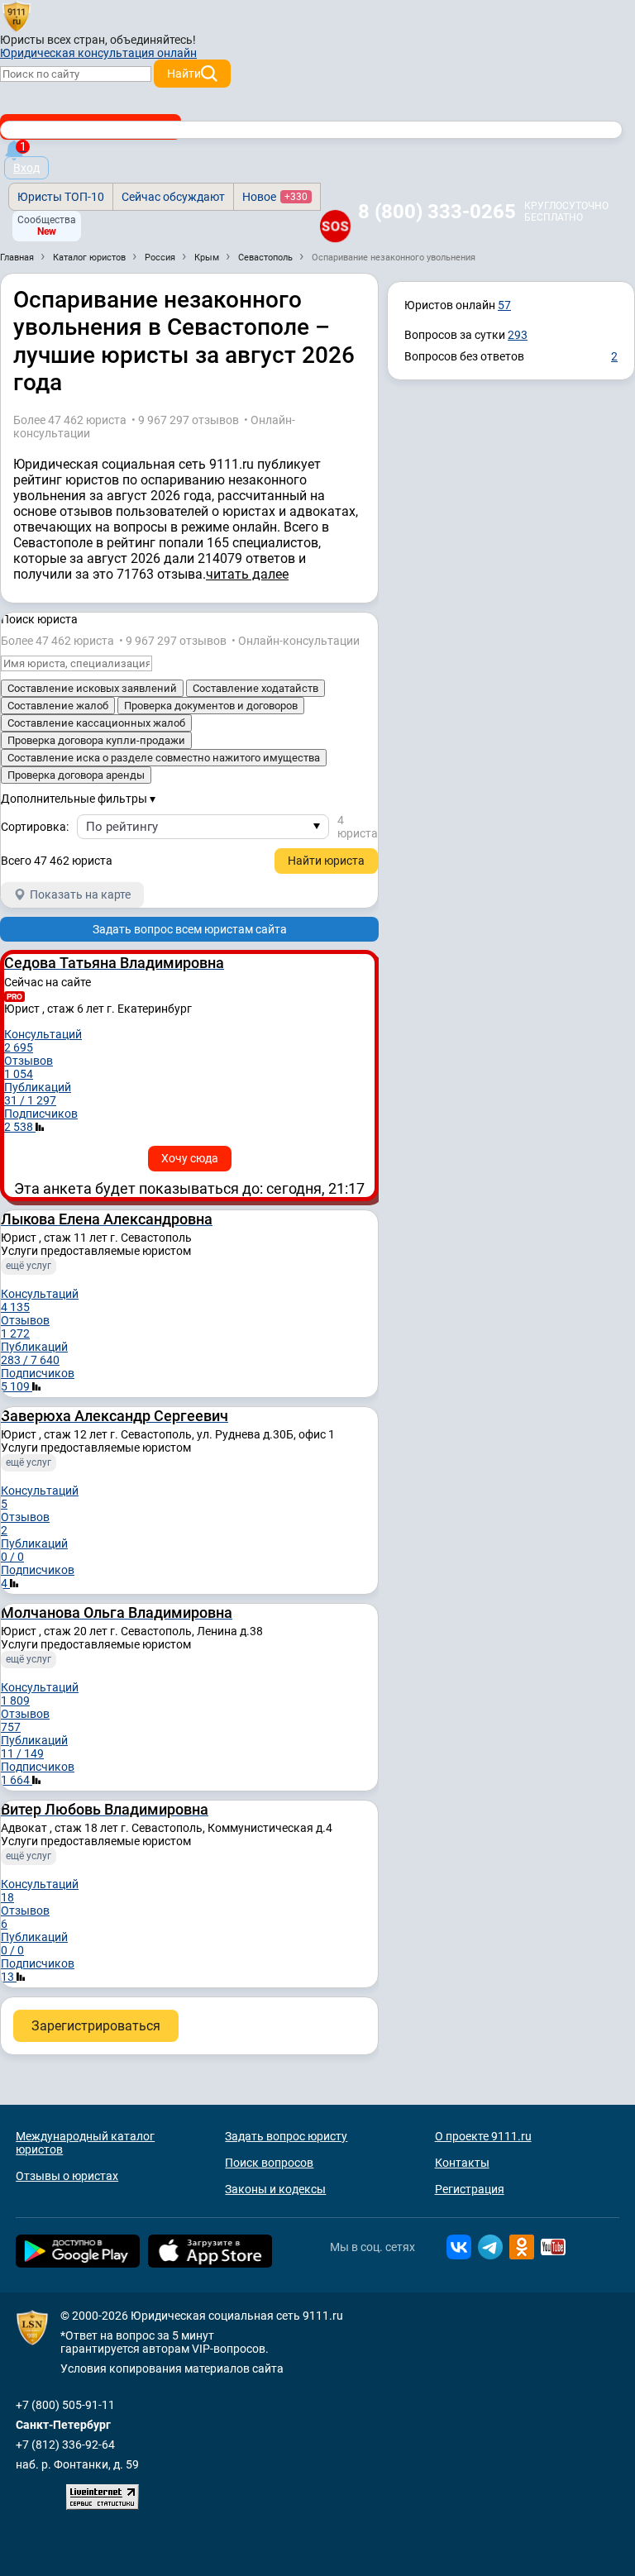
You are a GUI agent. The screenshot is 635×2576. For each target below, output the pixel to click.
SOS (335, 226)
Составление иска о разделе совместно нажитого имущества (164, 758)
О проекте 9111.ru (483, 2136)
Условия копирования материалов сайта (172, 2368)
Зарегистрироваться (96, 2026)
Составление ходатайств (255, 688)
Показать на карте (80, 894)
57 (504, 305)
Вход (26, 168)
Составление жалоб (58, 706)
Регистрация (470, 2189)
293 (518, 335)
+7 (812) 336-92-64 (65, 2445)
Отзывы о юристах (67, 2176)
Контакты (462, 2163)
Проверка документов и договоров (211, 706)
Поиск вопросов (269, 2163)
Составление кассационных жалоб (96, 723)
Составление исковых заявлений (92, 688)
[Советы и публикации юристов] (17, 16)
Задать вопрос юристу (286, 2136)
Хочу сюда (190, 1158)
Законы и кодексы (275, 2189)
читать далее (247, 574)
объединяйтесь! (153, 40)
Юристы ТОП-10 (61, 197)
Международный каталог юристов (85, 2143)
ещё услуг (29, 1266)
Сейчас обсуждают (173, 197)
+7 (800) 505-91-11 (65, 2405)
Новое (275, 197)
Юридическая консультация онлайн (98, 53)
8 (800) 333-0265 (437, 212)
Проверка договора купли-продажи (96, 740)
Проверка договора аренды (76, 775)
